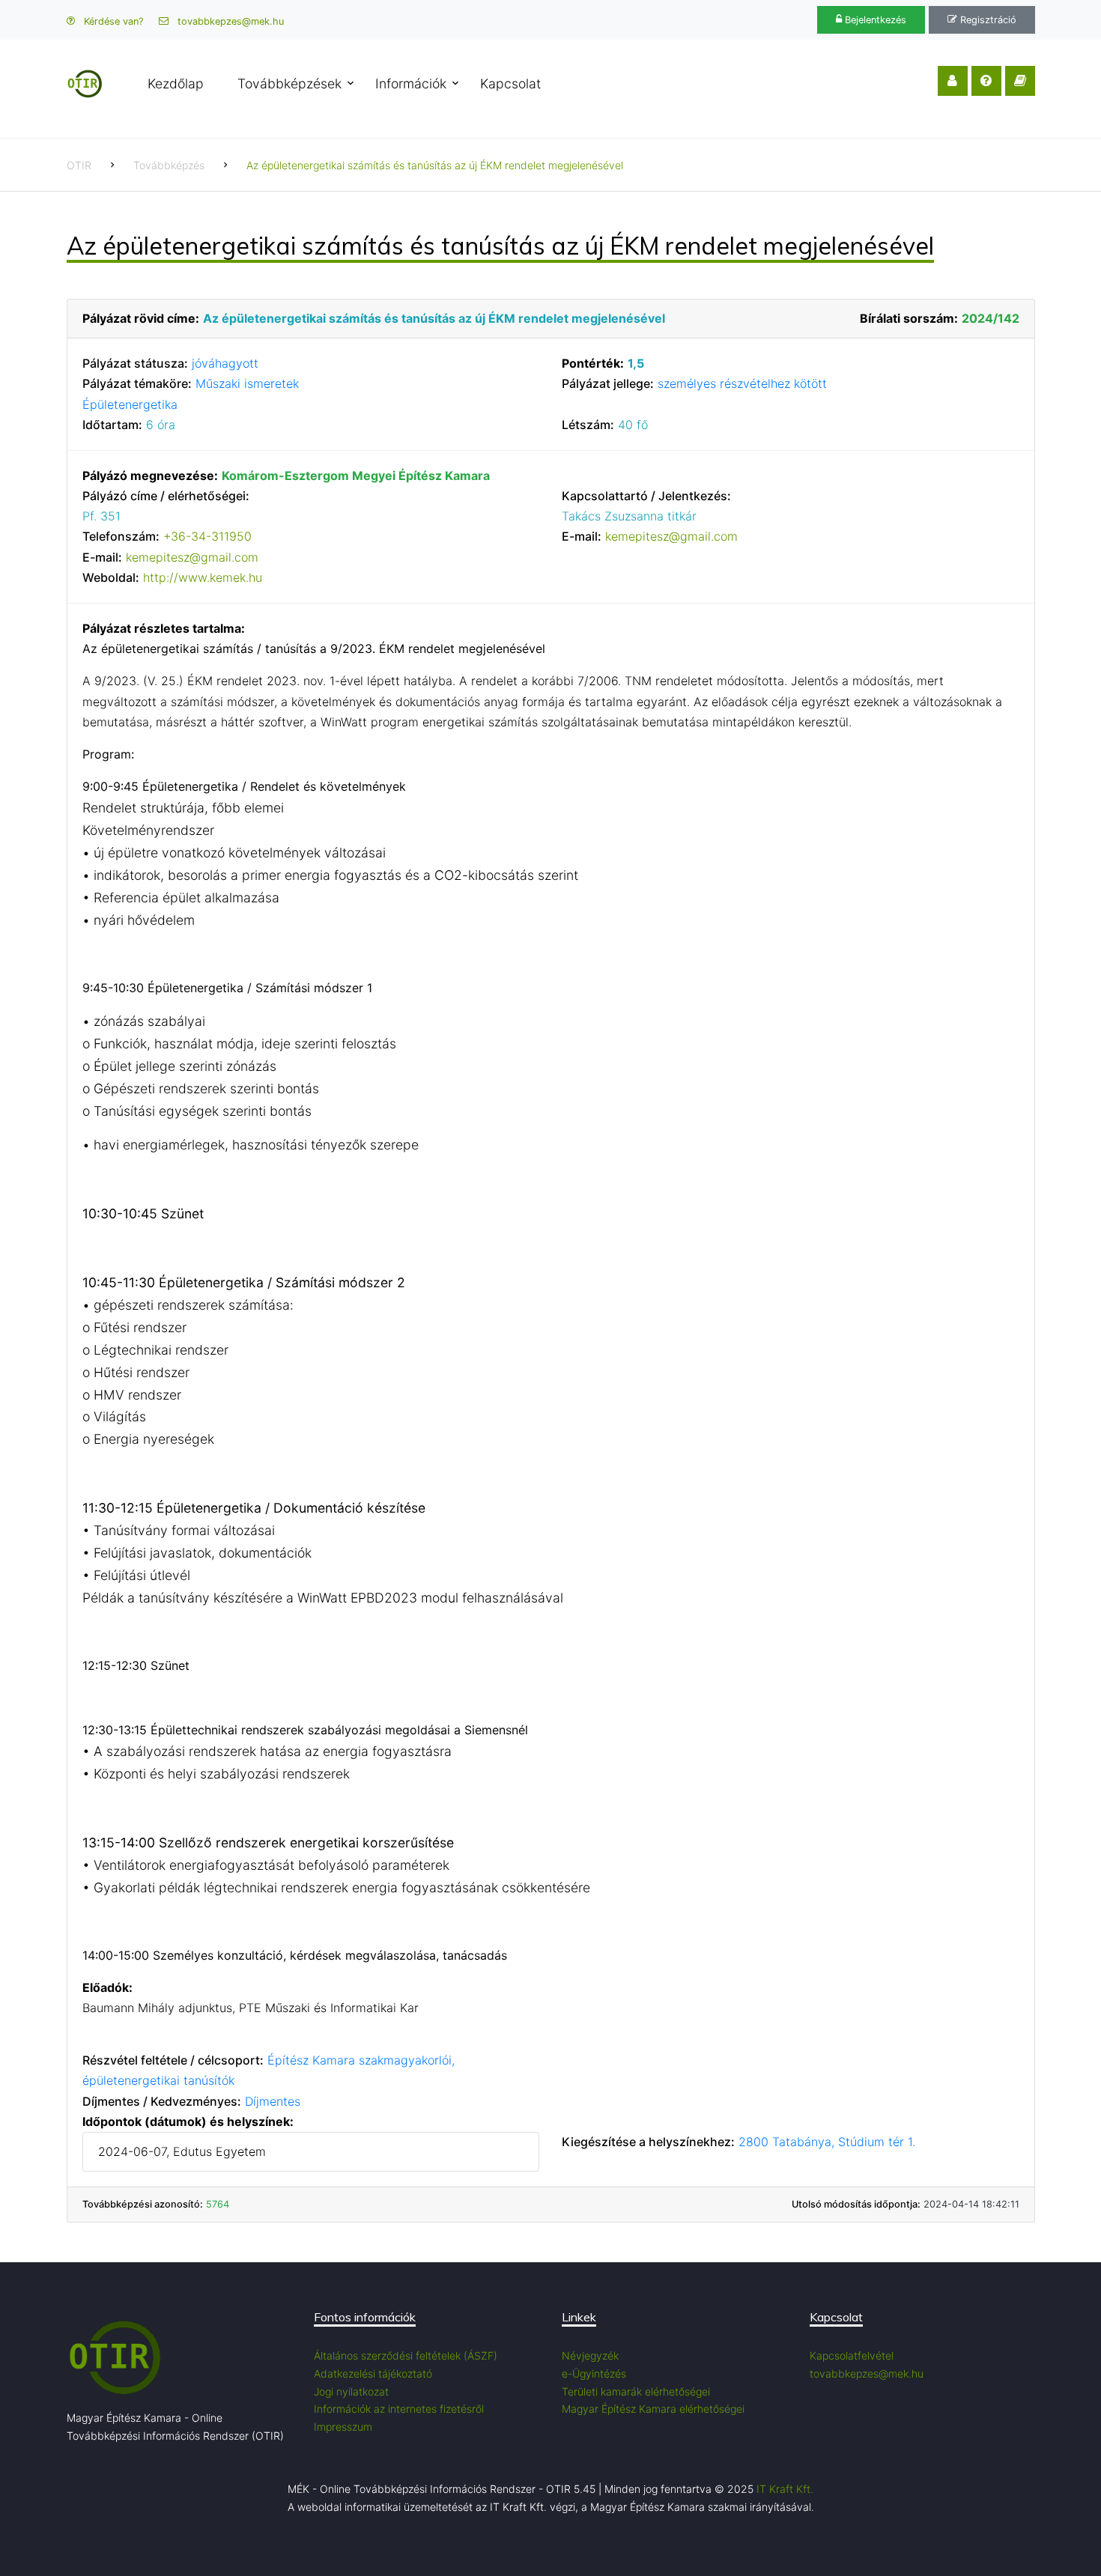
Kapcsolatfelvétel (852, 2355)
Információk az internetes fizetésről (399, 2409)
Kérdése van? (112, 21)
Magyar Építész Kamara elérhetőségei (653, 2409)
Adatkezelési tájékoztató (373, 2373)
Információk (411, 83)
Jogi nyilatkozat (351, 2391)
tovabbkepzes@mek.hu (229, 21)
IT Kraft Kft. (785, 2489)
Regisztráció (987, 20)
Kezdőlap (176, 83)
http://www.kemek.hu (203, 577)
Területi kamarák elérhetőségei (636, 2391)
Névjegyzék (590, 2355)
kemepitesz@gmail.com (192, 557)
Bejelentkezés (874, 20)
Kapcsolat (510, 83)
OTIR (79, 165)
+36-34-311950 (207, 536)
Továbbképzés (169, 165)
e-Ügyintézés (594, 2373)
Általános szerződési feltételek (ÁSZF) (406, 2355)
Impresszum (343, 2427)
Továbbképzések (289, 83)
